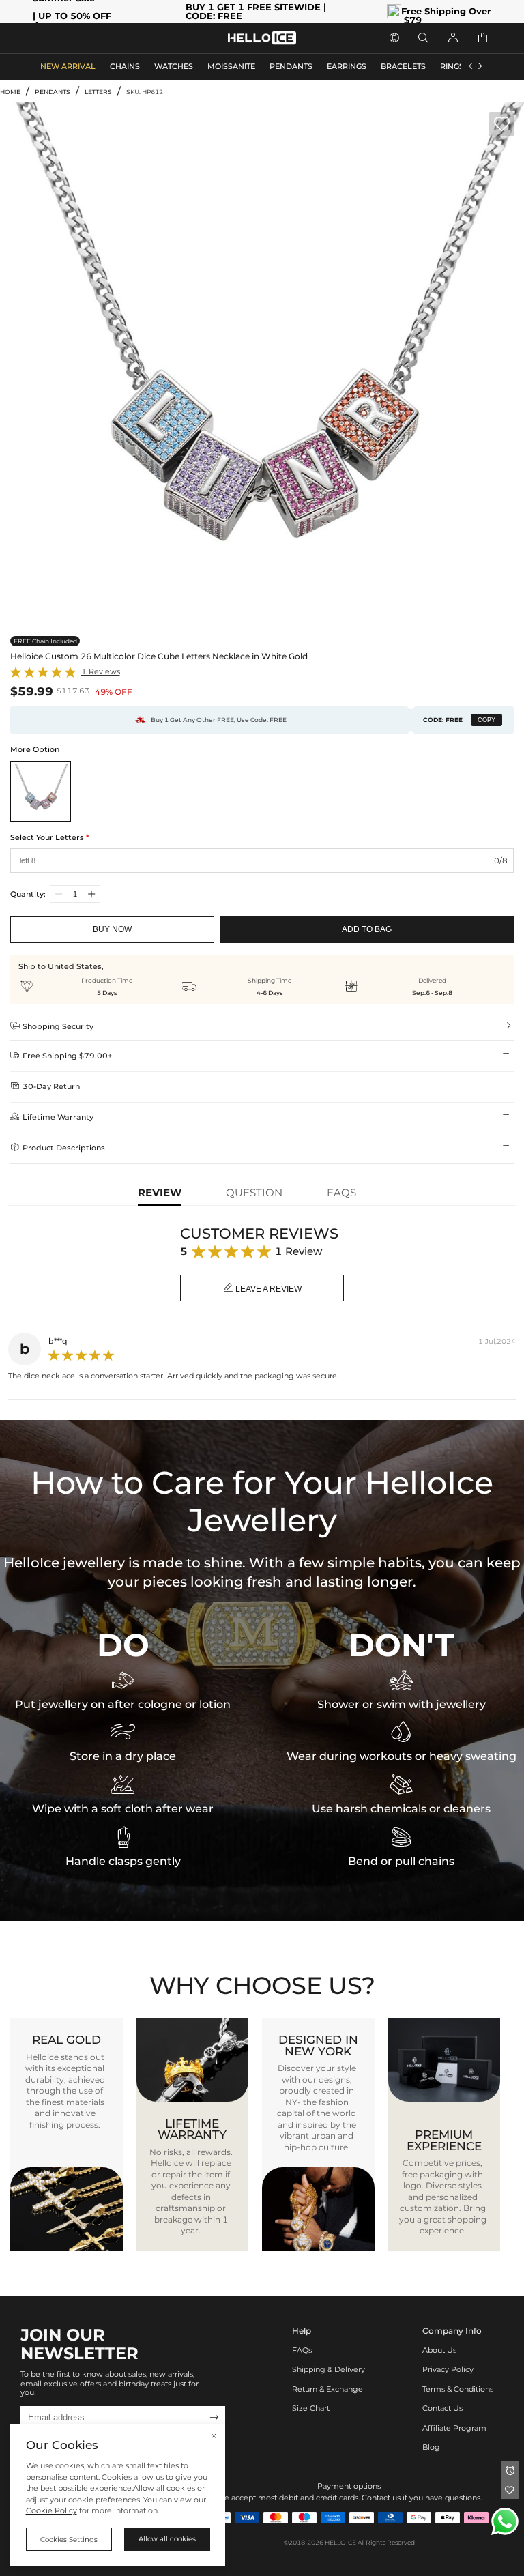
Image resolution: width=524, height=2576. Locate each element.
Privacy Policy (448, 2370)
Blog (431, 2447)
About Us (439, 2350)
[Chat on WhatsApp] (505, 2521)
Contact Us (442, 2408)
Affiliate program (454, 2428)
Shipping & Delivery (329, 2370)
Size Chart (311, 2408)
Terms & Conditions (458, 2389)
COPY (486, 720)
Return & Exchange (327, 2389)
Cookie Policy (52, 2511)
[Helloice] (262, 38)
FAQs (302, 2350)
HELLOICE (340, 2542)
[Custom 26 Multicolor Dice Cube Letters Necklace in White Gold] (41, 791)
